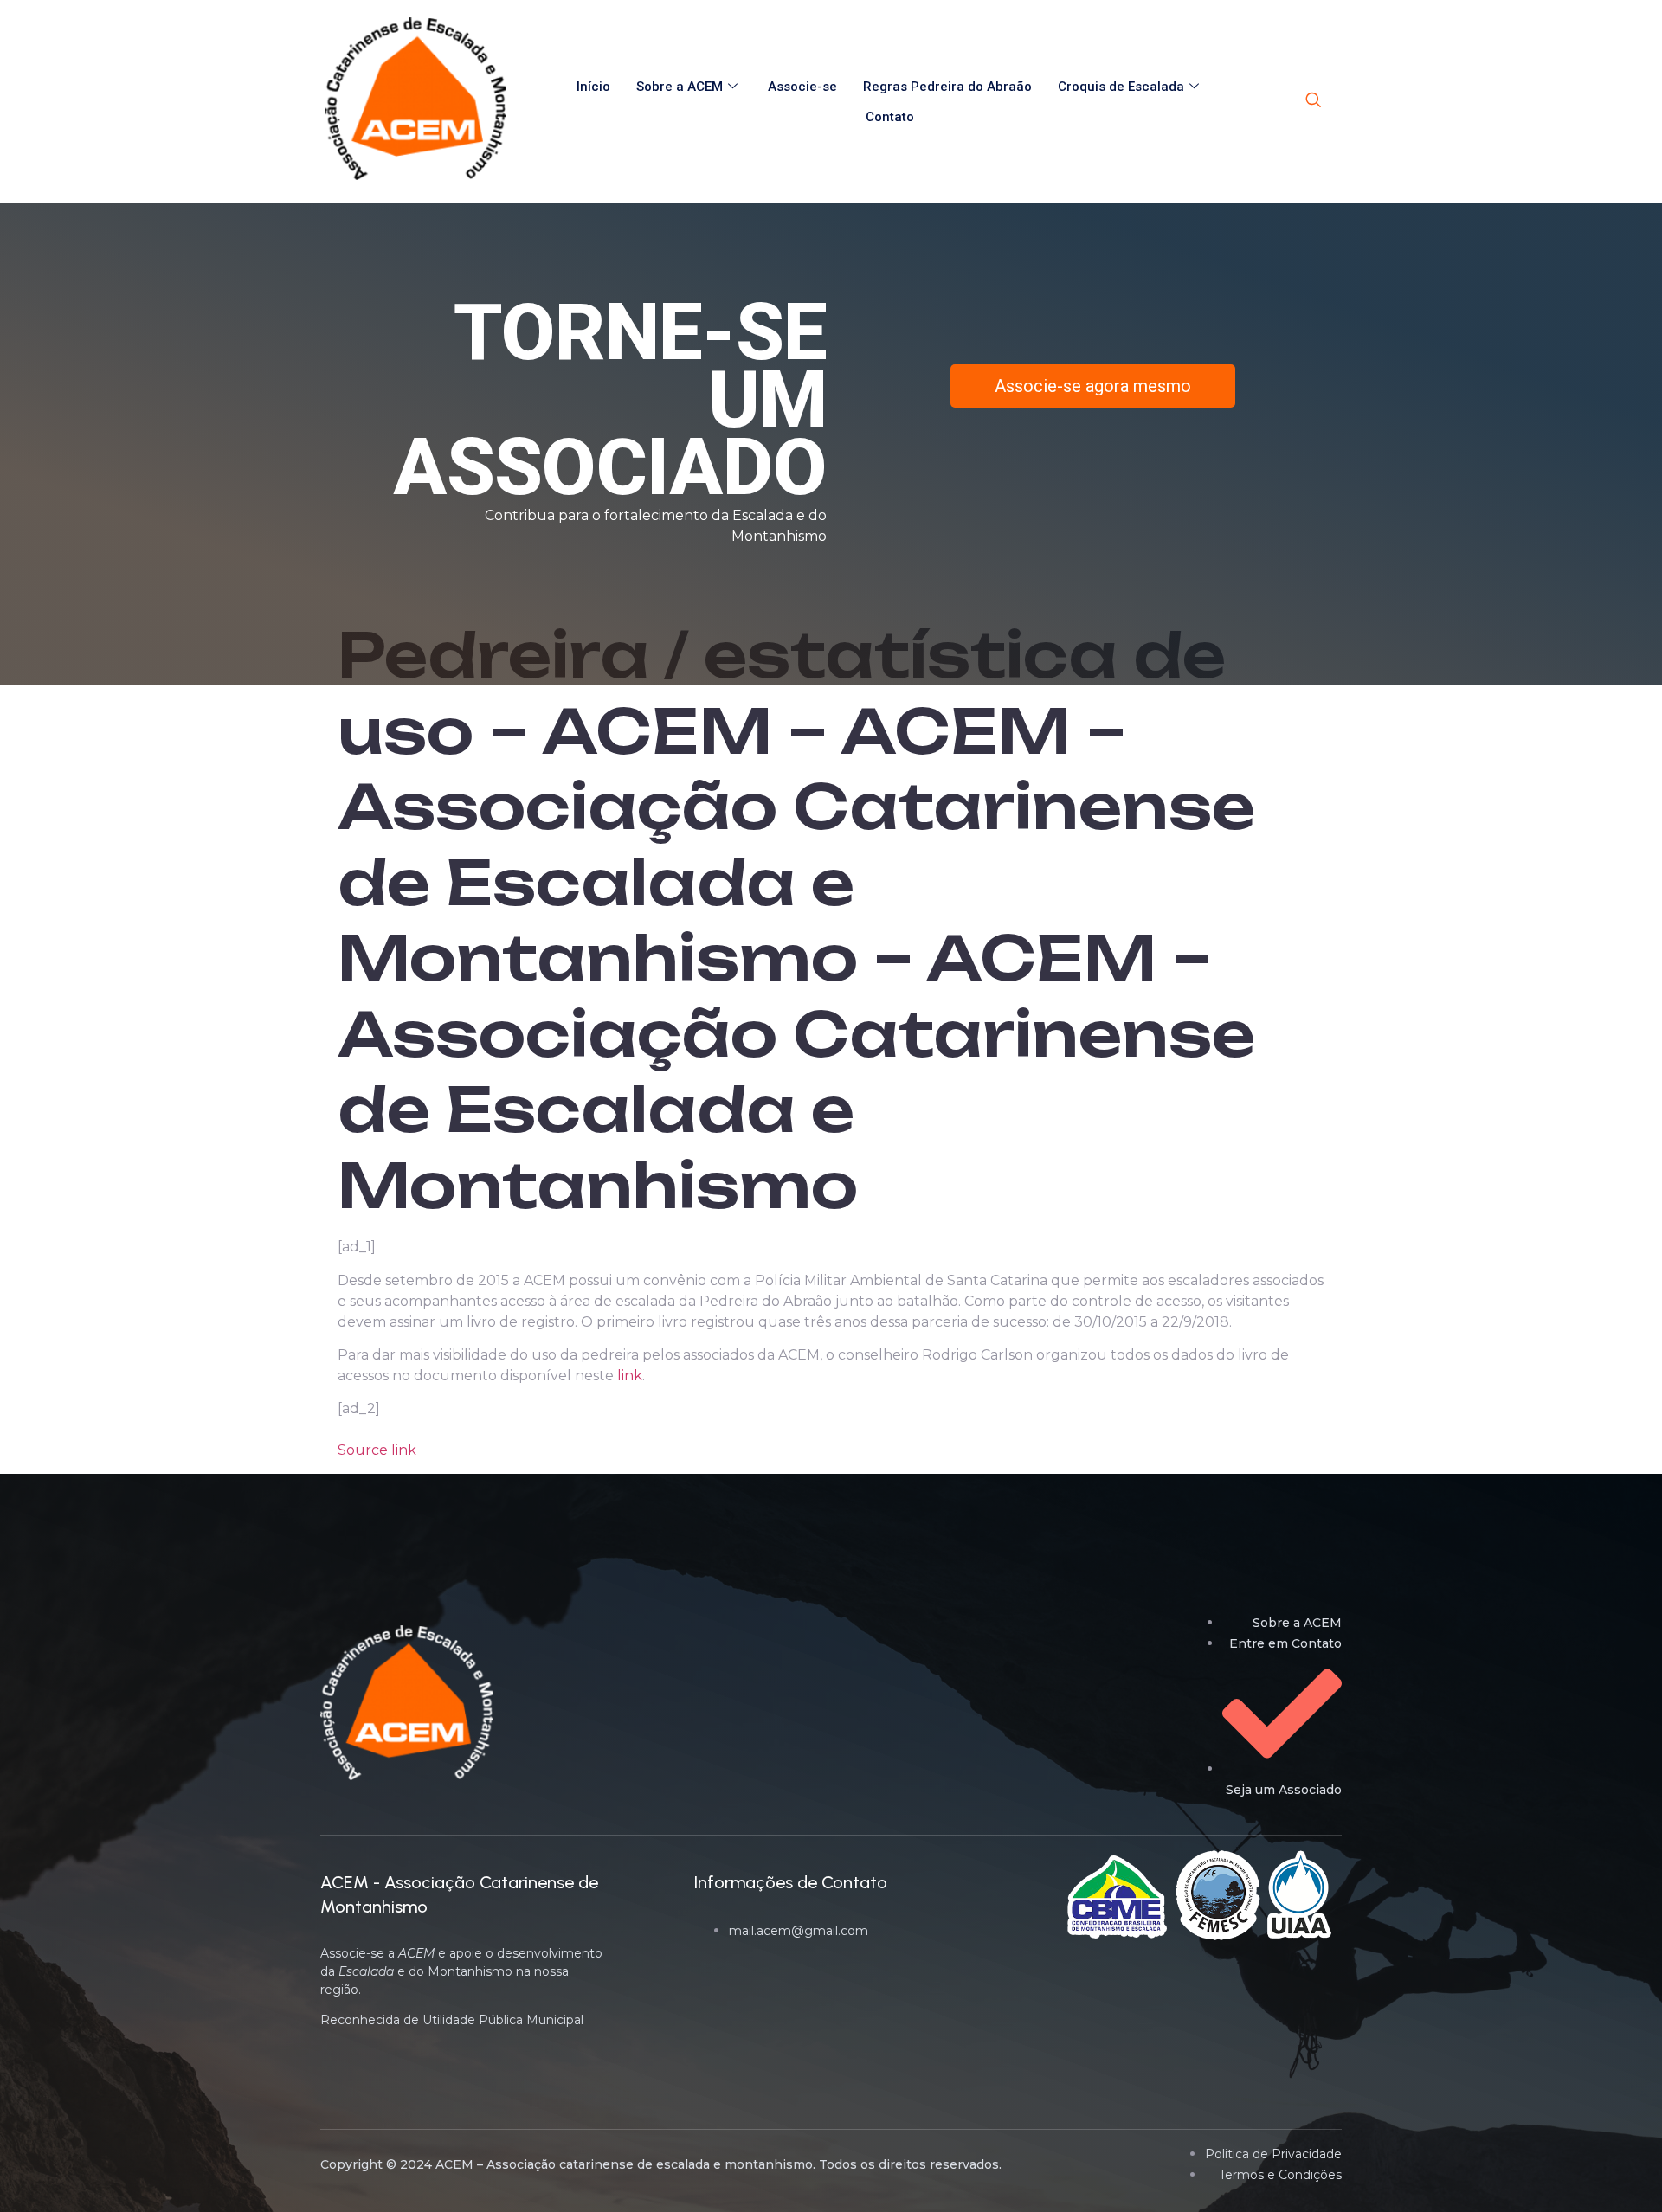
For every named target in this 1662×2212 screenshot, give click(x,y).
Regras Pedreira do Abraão (947, 87)
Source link (377, 1450)
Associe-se (802, 87)
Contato (890, 117)
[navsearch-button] (1313, 101)
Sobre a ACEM (680, 87)
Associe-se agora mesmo (1093, 386)
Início (593, 87)
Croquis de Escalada (1121, 87)
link (630, 1376)
